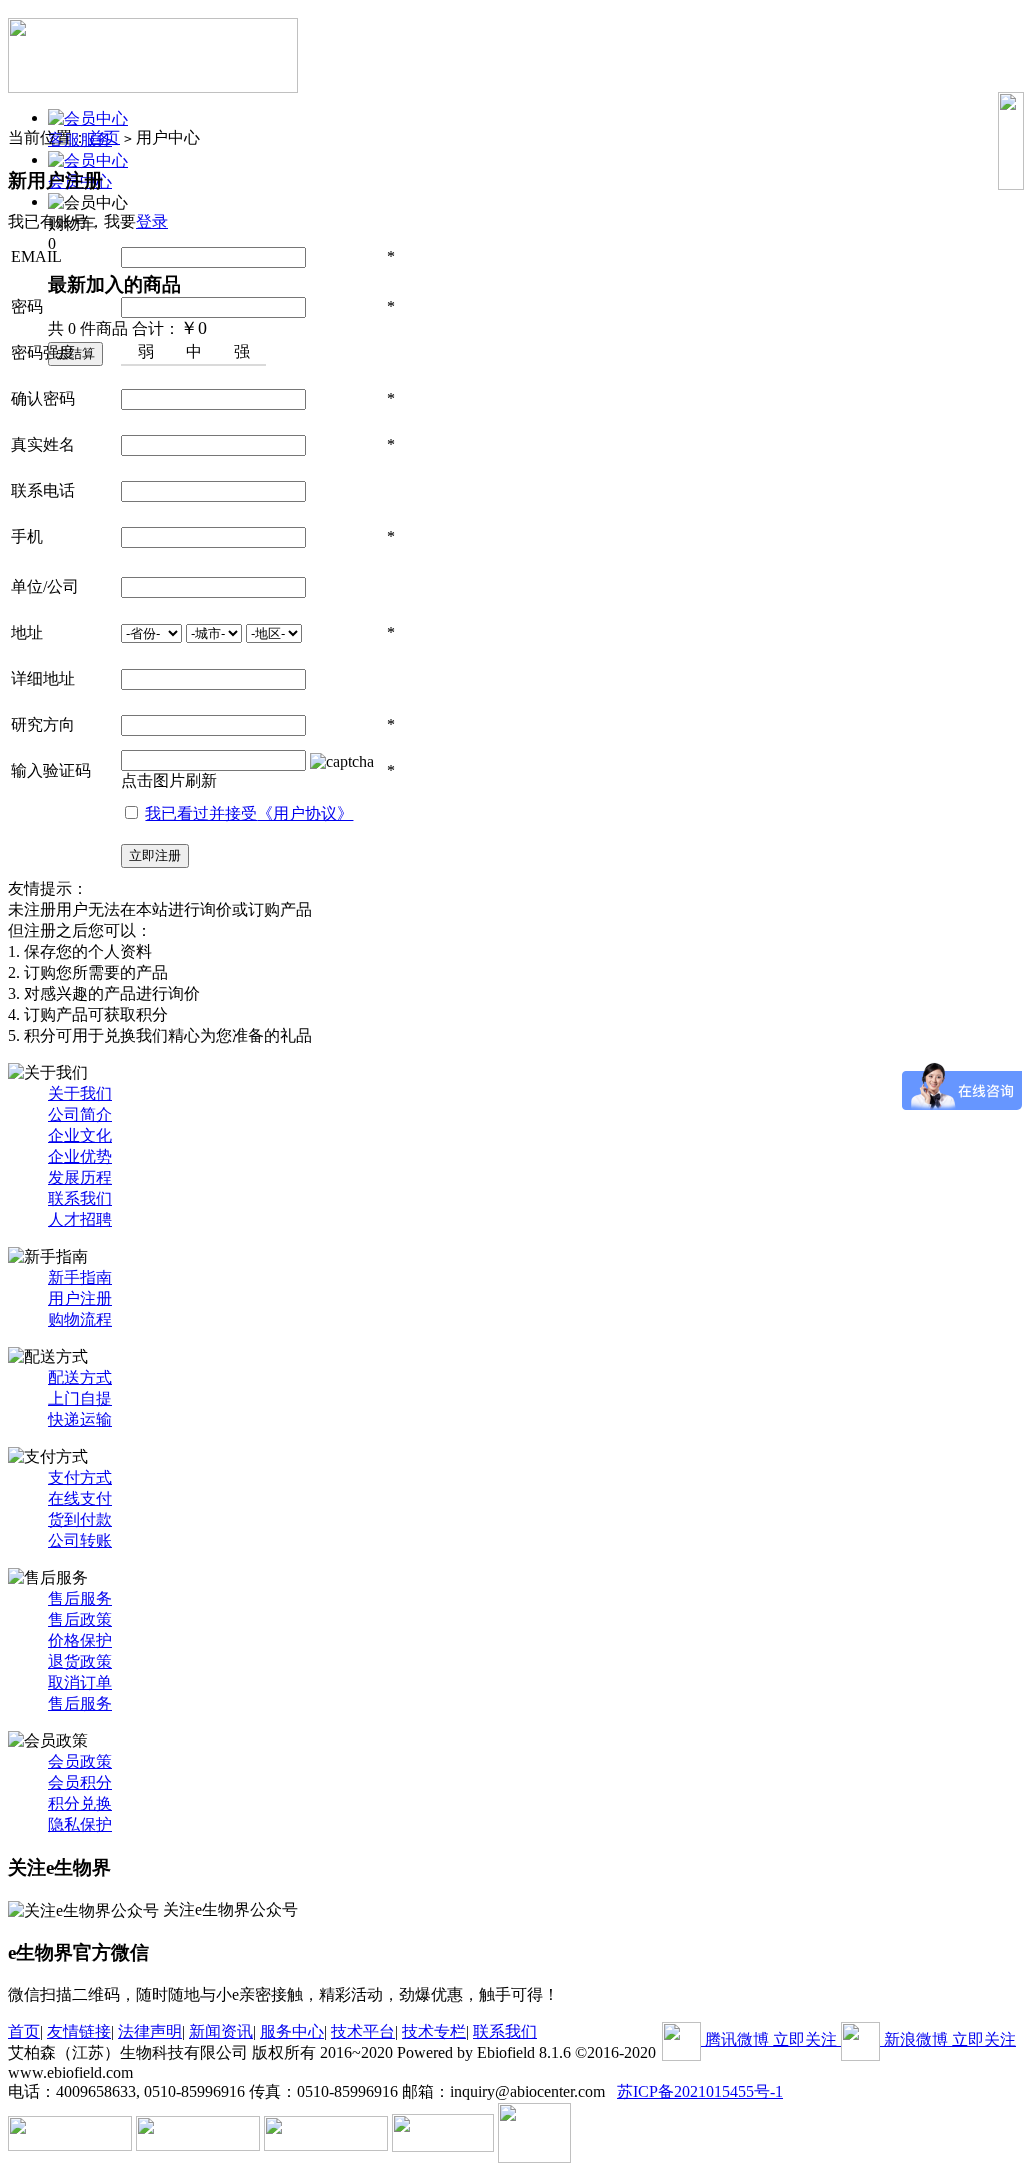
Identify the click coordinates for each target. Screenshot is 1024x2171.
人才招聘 (80, 1219)
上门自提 (80, 1398)
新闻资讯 (221, 2031)
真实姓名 (43, 444)
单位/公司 (45, 586)
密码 (27, 306)
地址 (27, 632)
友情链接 (79, 2031)
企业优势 (80, 1156)
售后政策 (80, 1619)
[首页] (153, 48)
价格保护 (80, 1640)
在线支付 (80, 1498)
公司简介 (80, 1114)
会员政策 (80, 1761)
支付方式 (80, 1477)
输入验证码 (51, 770)
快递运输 (80, 1419)
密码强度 (43, 352)
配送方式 (80, 1377)
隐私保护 (80, 1824)
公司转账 (80, 1540)
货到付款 (80, 1519)
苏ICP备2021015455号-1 (700, 2091)
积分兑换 (80, 1803)
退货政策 (80, 1661)
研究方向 (43, 724)
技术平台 (363, 2031)
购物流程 (80, 1319)
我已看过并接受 (249, 813)
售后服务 (80, 1598)
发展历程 (80, 1177)
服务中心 (292, 2031)
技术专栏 (434, 2031)
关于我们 (80, 1093)
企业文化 (80, 1135)
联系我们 (80, 1198)
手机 (27, 536)
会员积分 (80, 1782)
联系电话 (43, 490)
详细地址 (43, 678)
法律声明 (150, 2031)
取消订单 (80, 1682)
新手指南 (80, 1277)
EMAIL (36, 256)
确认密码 (43, 398)
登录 (152, 221)
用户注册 (80, 1298)
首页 (104, 137)
